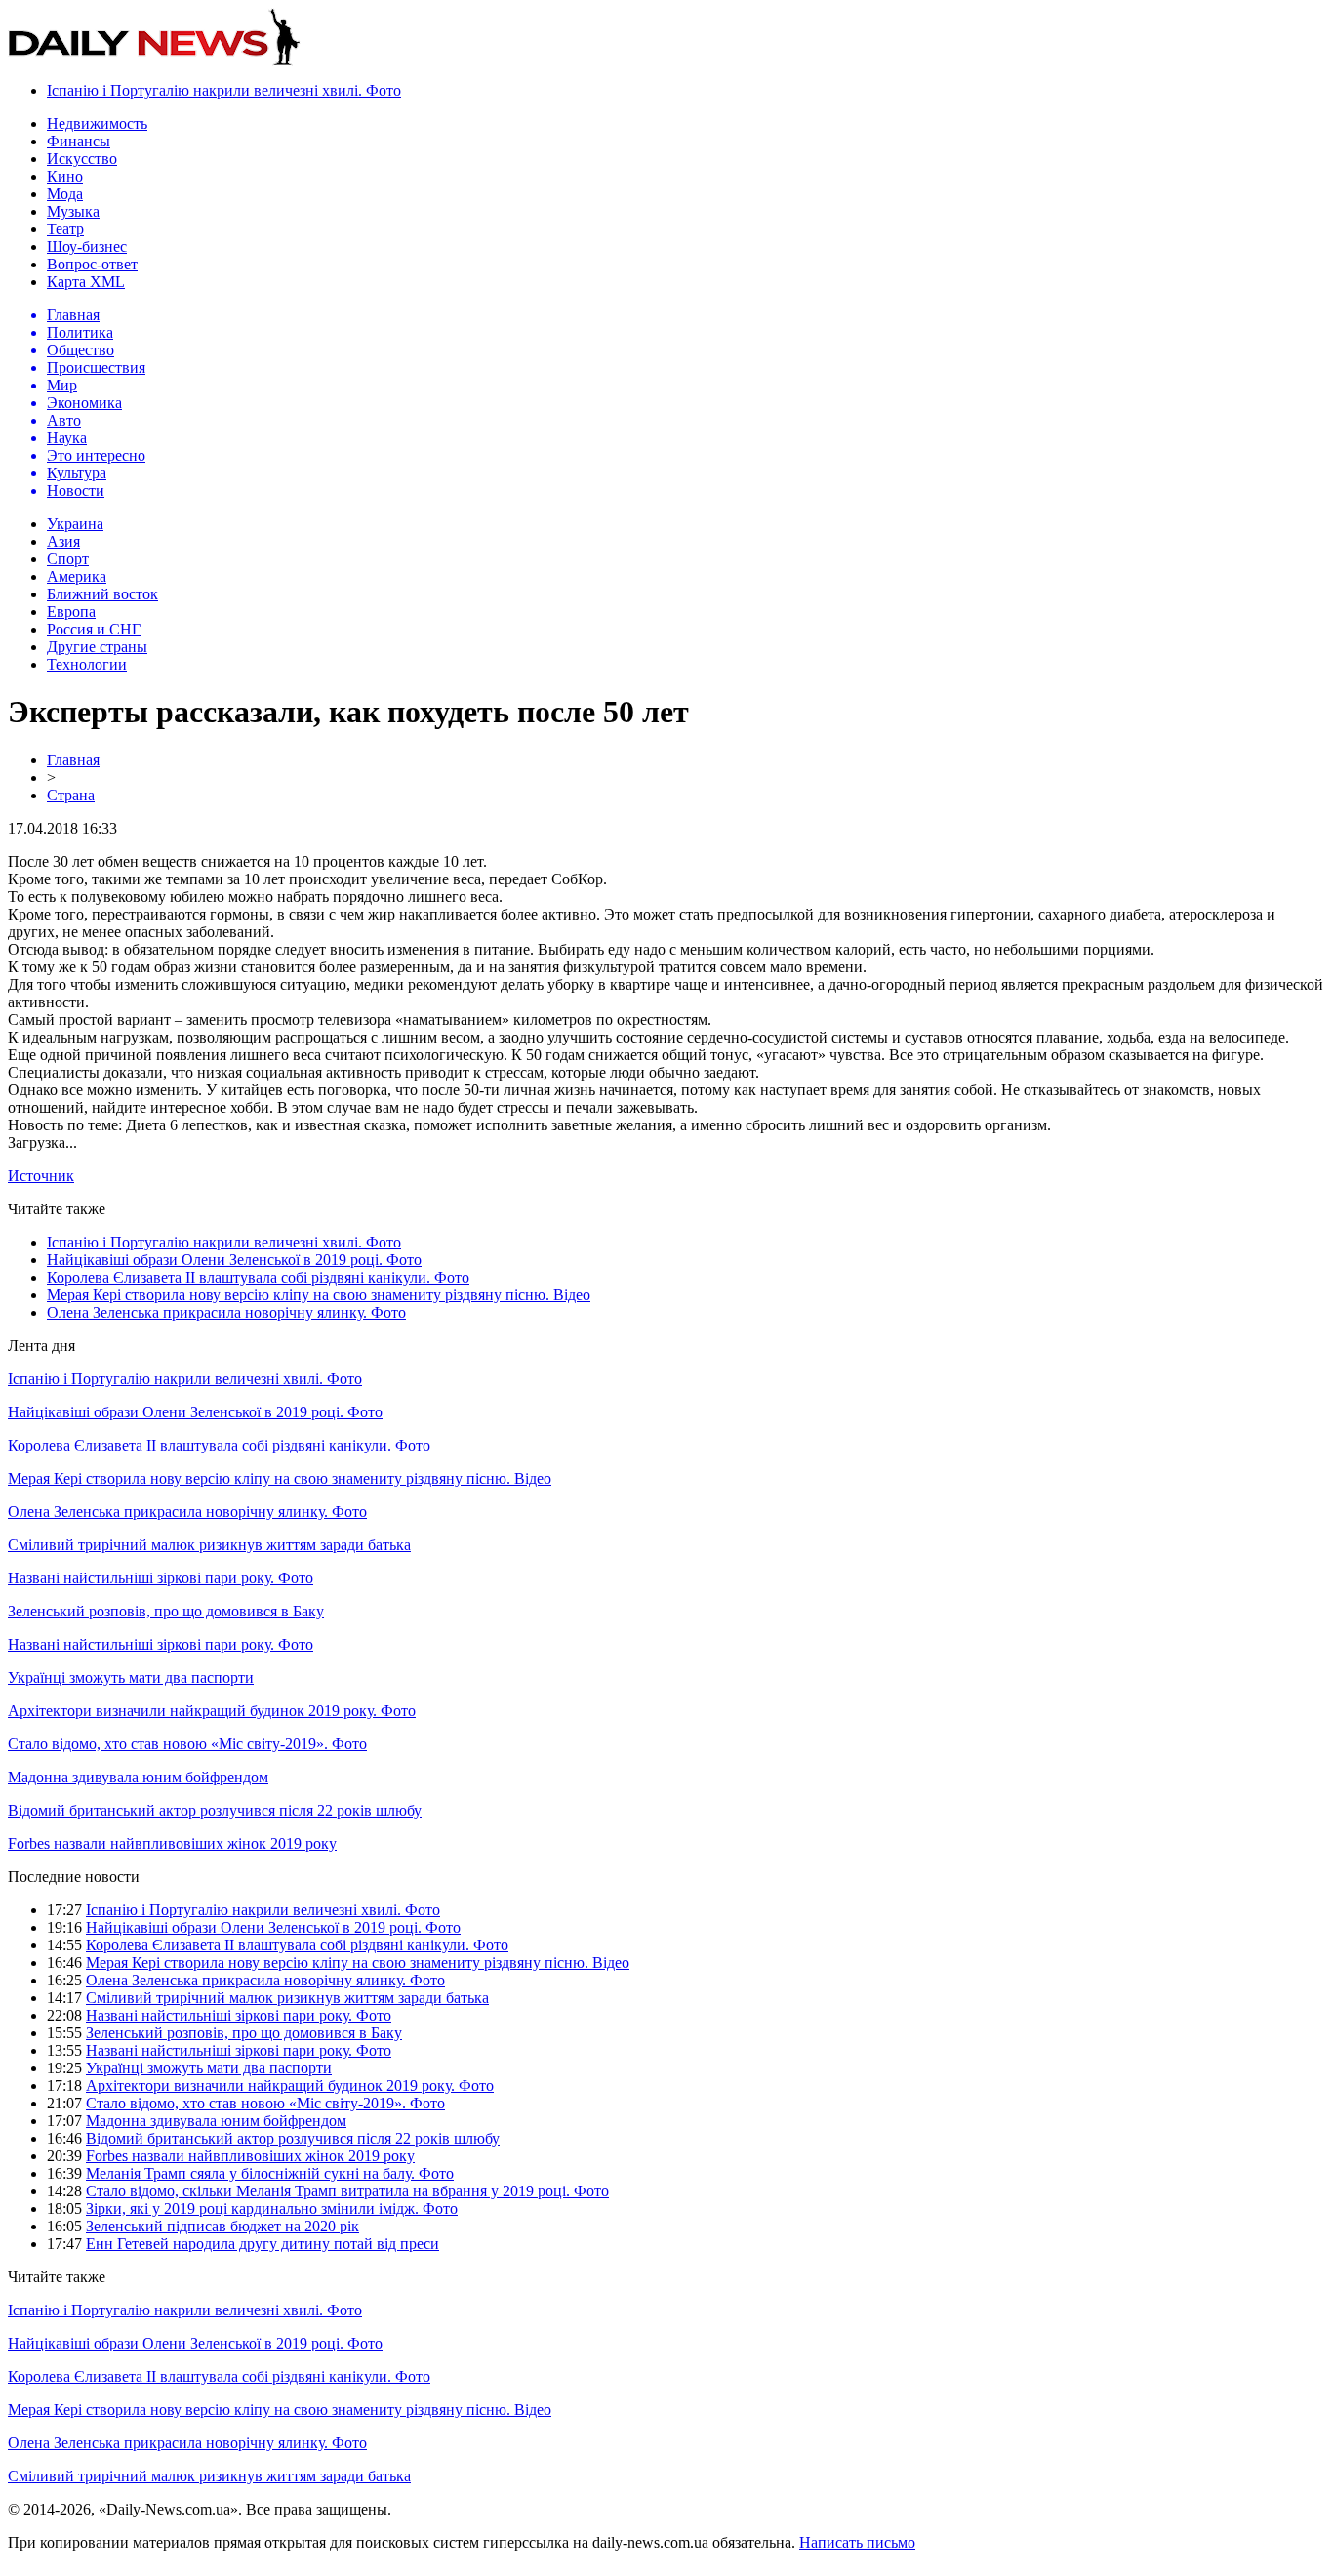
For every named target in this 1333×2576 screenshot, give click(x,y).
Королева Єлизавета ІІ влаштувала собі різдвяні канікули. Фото (258, 1277)
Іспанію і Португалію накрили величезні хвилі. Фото (224, 90)
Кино (65, 176)
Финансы (79, 141)
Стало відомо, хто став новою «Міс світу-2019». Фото (187, 1744)
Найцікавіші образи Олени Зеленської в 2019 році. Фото (234, 1260)
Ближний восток (102, 594)
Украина (75, 524)
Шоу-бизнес (87, 246)
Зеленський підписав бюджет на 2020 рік (222, 2226)
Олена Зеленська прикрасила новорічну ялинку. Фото (226, 1312)
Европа (71, 612)
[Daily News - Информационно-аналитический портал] (154, 61)
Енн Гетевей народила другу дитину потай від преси (263, 2244)
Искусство (82, 159)
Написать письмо (857, 2542)
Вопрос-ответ (92, 264)
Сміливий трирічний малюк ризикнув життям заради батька (209, 1545)
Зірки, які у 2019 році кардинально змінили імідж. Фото (272, 2208)
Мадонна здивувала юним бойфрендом (138, 1777)
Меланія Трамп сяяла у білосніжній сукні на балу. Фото (270, 2173)
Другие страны (97, 647)
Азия (63, 541)
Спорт (68, 559)
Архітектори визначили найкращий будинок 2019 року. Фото (212, 1711)
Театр (65, 229)
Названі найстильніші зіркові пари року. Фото (161, 1578)
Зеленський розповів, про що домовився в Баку (166, 1611)
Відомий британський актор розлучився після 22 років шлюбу (215, 1810)
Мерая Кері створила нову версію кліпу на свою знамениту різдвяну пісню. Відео (319, 1295)
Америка (77, 576)
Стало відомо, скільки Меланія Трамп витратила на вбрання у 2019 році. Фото (347, 2191)
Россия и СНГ (94, 629)
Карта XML (86, 282)
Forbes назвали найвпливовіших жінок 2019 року (172, 1843)
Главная (73, 760)
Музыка (73, 211)
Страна (71, 795)
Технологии (87, 664)
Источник (41, 1176)
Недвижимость (97, 123)
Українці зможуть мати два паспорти (131, 1677)
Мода (65, 194)
